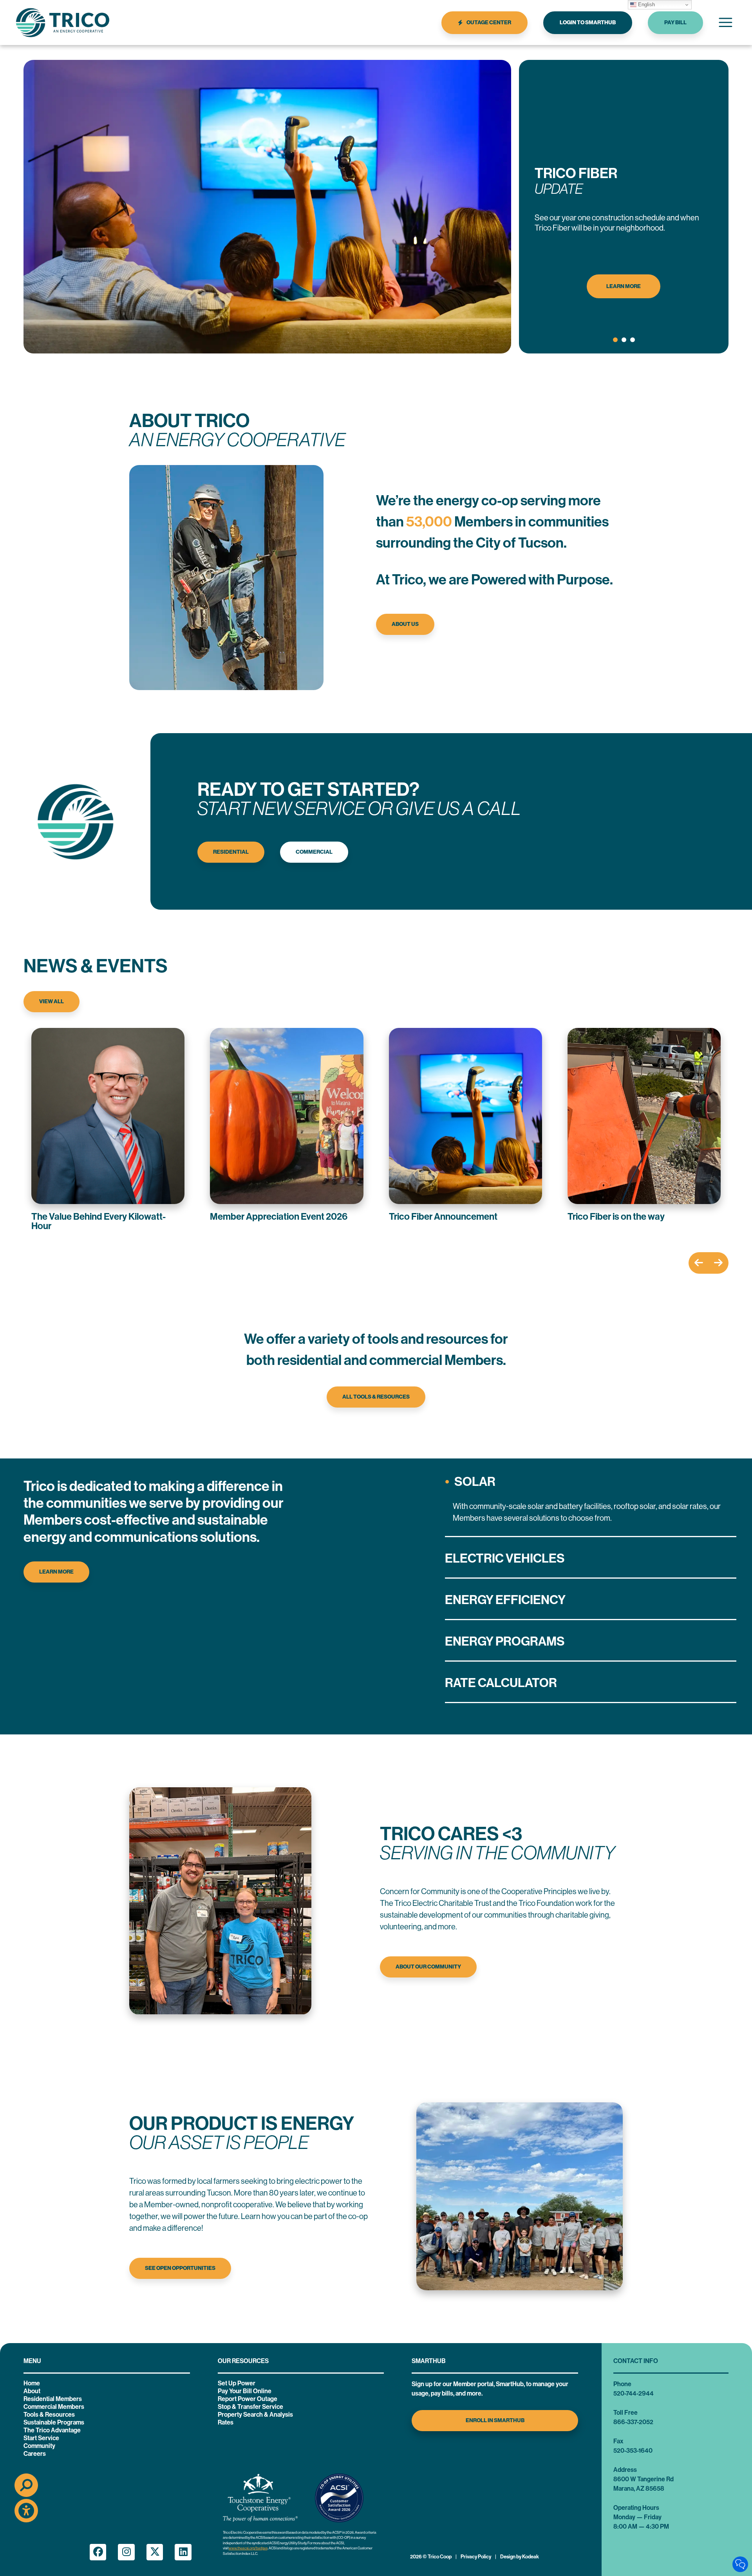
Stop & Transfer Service (250, 2407)
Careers (35, 2454)
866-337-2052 (633, 2422)
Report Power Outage (248, 2399)
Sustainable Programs (54, 2422)
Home (32, 2383)
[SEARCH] (26, 2485)
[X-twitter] (155, 2552)
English (646, 5)
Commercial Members (54, 2407)
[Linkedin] (183, 2552)
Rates (226, 2422)
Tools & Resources (49, 2415)
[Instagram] (126, 2552)
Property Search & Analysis (255, 2415)
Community (39, 2446)
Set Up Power (237, 2383)
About (32, 2391)
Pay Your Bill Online (245, 2391)
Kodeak (531, 2557)
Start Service (41, 2438)
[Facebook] (98, 2552)
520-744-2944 (634, 2393)
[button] (615, 340)
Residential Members (53, 2399)
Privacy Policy (476, 2557)
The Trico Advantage (52, 2430)
